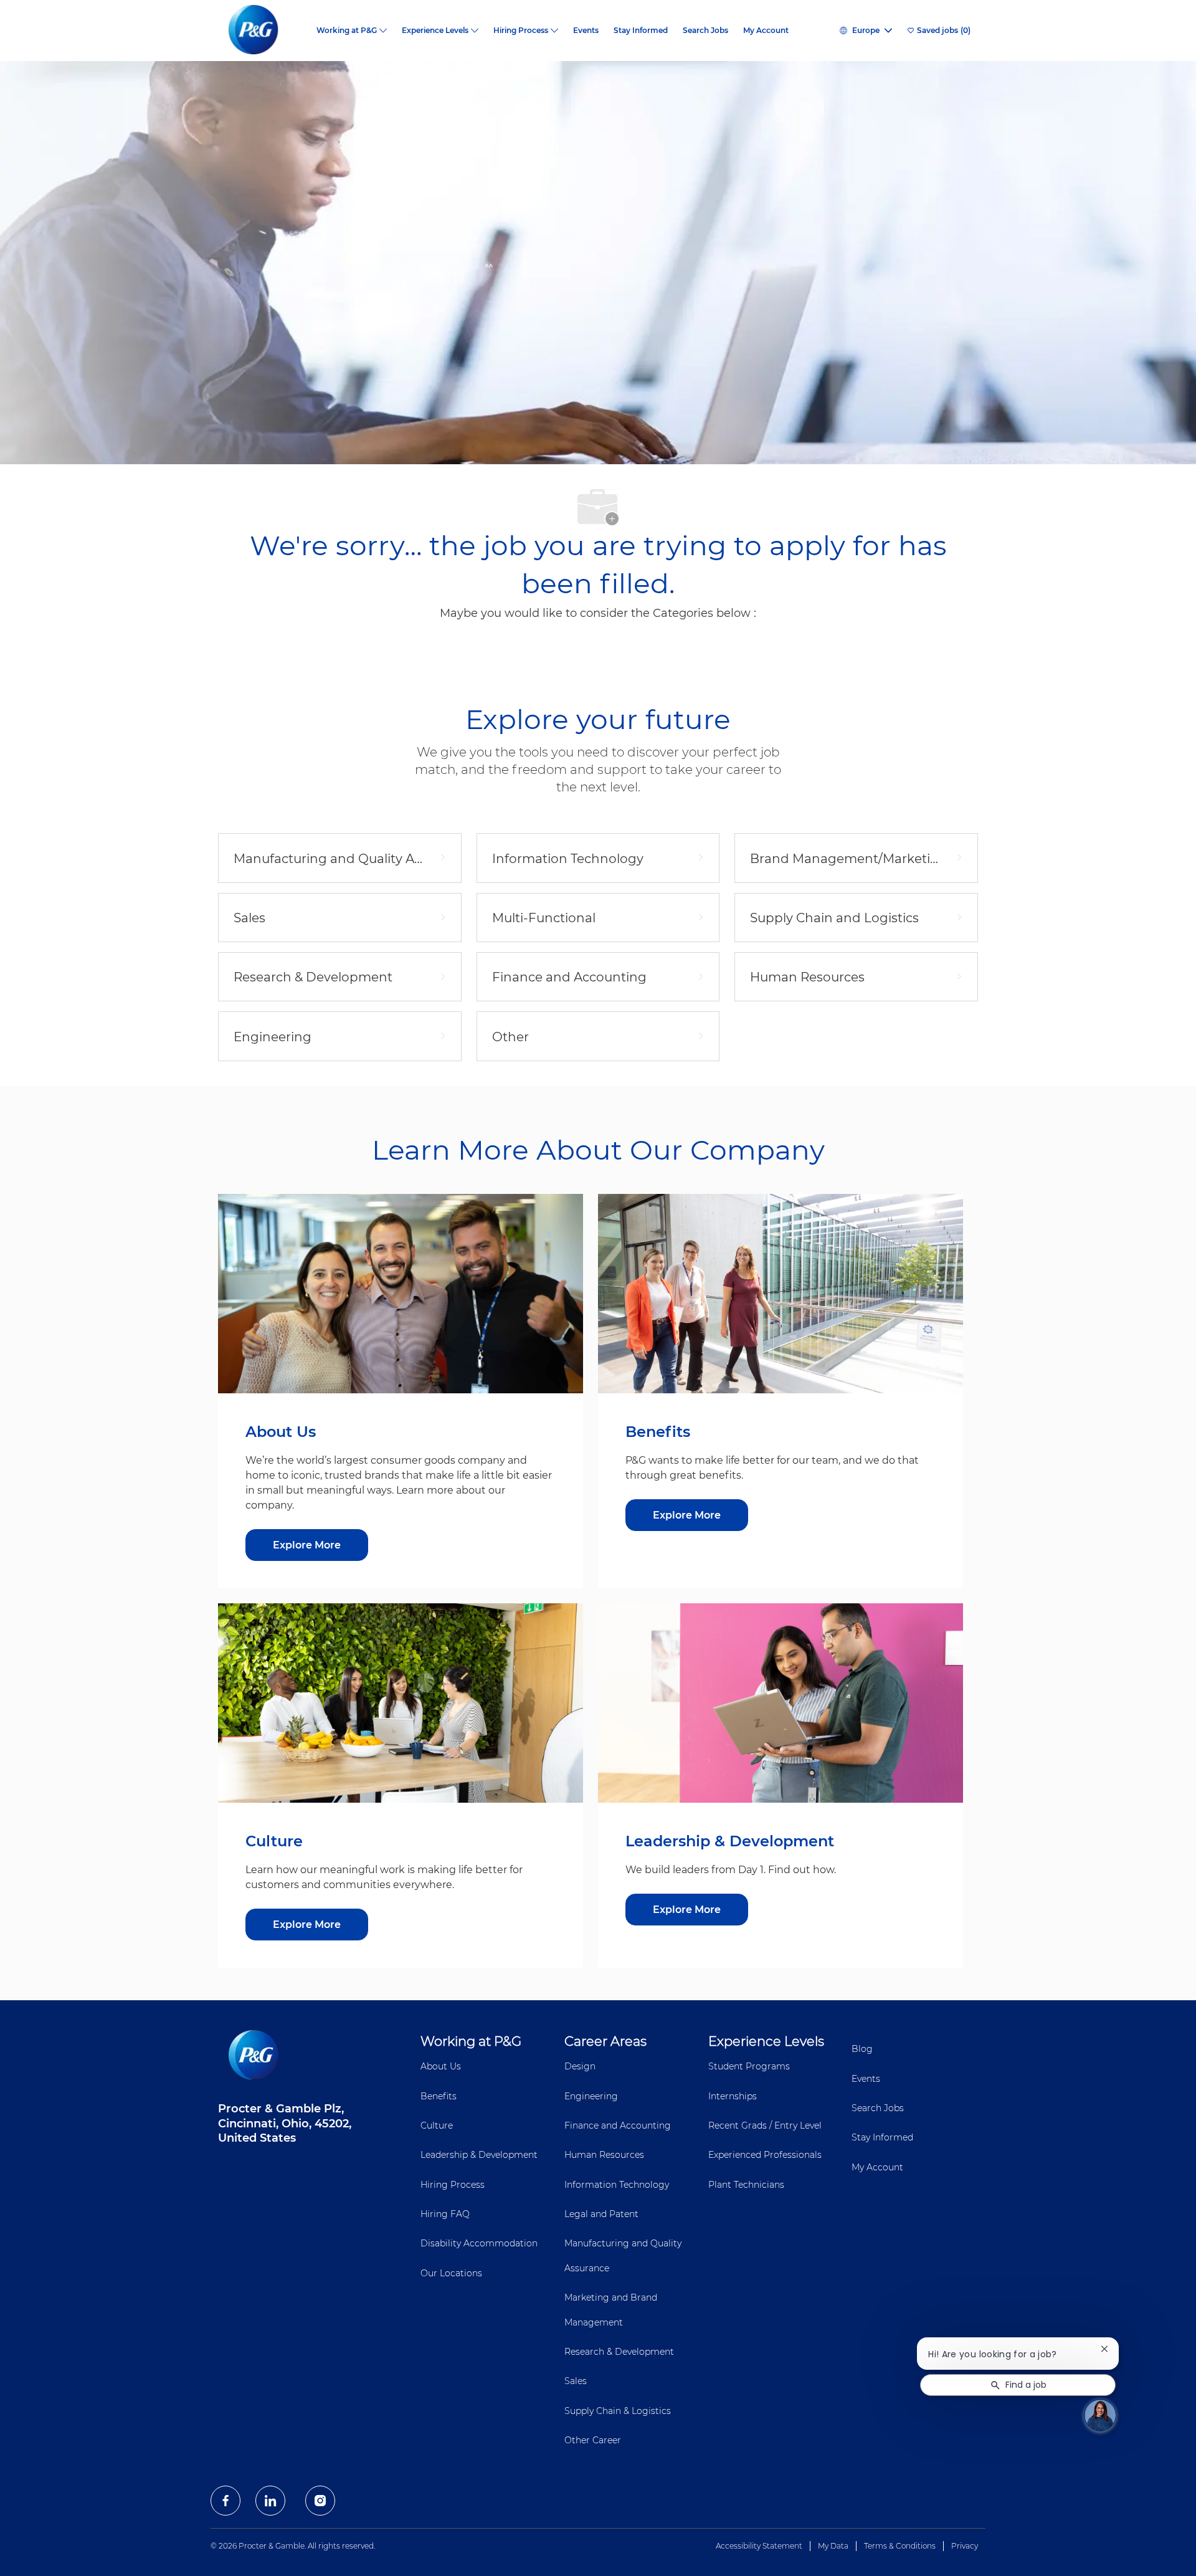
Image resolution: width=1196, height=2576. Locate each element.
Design (580, 2066)
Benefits (439, 2096)
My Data (833, 2546)
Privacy (965, 2546)
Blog (862, 2049)
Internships (733, 2096)
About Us (441, 2066)
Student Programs (749, 2066)
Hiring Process (453, 2185)
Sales (576, 2381)
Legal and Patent (601, 2214)
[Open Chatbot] (1100, 2415)
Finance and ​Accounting (618, 2125)
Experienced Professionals (765, 2155)
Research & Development (619, 2352)
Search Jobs (705, 31)
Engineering (591, 2096)
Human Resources (604, 2155)
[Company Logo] (263, 31)
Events (586, 31)
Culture (437, 2125)
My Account (766, 31)
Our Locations (451, 2273)
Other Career (593, 2440)
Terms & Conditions (900, 2546)
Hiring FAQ (445, 2214)
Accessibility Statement (759, 2546)
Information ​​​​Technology (617, 2185)
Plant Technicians (746, 2185)
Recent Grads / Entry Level (765, 2125)
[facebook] (225, 2501)
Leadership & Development (479, 2155)
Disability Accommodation (479, 2243)
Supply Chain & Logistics (618, 2411)
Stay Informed (641, 31)
